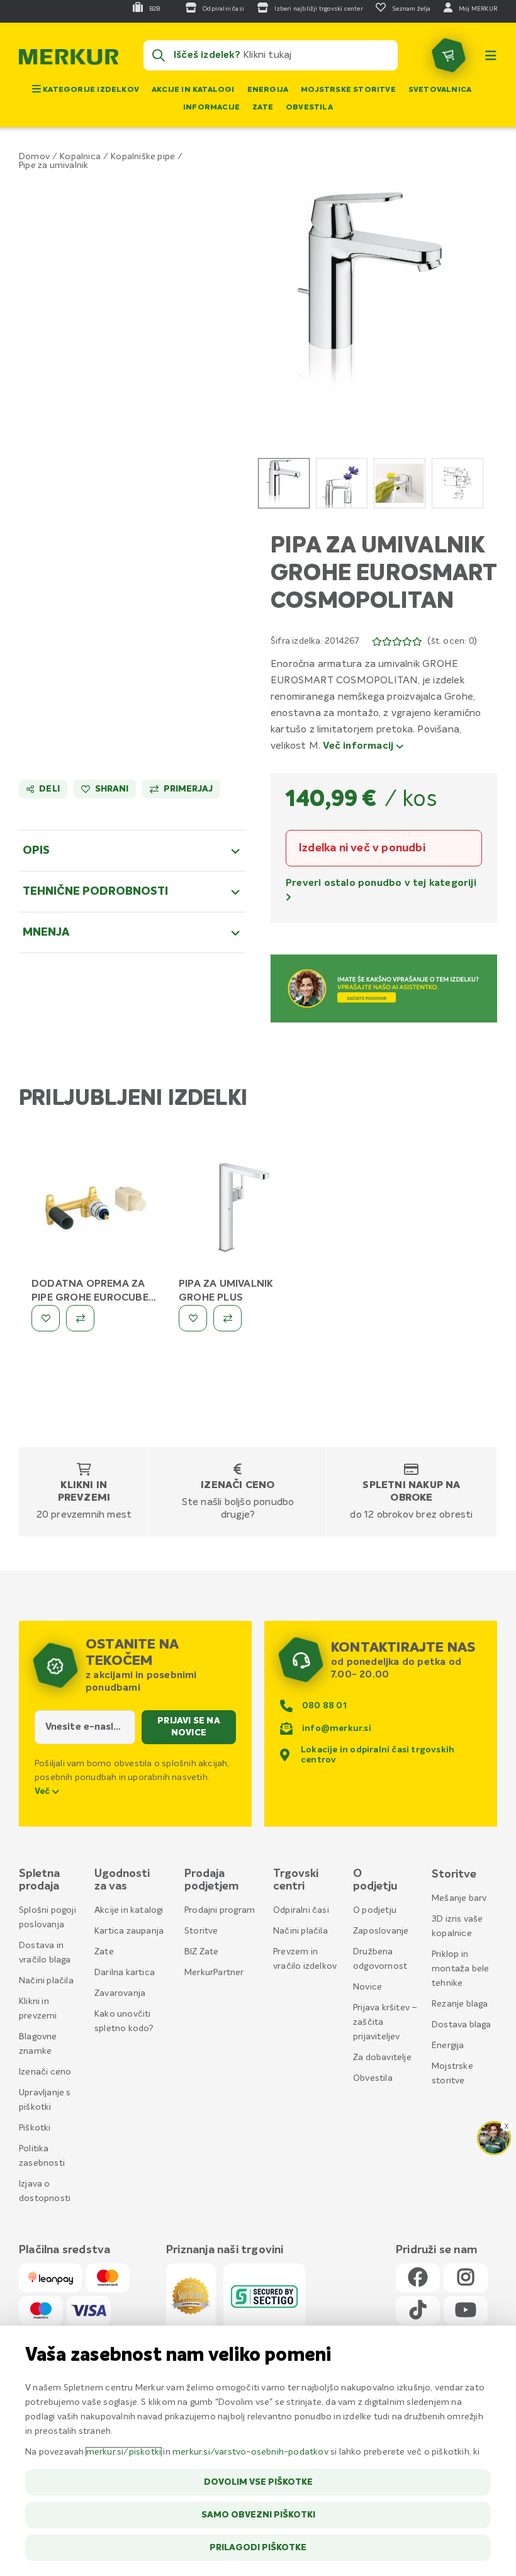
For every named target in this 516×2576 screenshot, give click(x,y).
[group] (284, 483)
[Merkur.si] (69, 60)
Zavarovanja (120, 1993)
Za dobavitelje (382, 2058)
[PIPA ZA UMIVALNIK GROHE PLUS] (243, 1211)
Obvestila (309, 108)
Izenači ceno (238, 1486)
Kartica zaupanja (129, 1931)
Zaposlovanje (381, 1931)
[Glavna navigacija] (491, 55)
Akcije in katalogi (193, 90)
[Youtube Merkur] (466, 2311)
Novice (367, 1987)
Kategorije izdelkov (90, 90)
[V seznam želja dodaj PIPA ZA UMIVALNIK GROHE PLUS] (193, 1318)
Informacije (211, 108)
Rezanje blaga (460, 2004)
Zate (263, 108)
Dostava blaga (462, 2025)
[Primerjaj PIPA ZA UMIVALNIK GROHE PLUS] (227, 1318)
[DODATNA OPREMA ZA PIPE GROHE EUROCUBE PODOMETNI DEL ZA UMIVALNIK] (96, 1211)
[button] (371, 294)
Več (43, 1791)
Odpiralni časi (301, 1910)
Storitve (201, 1931)
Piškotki (35, 2128)
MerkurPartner (214, 1973)
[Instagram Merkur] (466, 2278)
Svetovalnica (440, 90)
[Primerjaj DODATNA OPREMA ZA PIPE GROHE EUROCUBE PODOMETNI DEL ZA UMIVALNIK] (80, 1318)
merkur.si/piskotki (124, 2452)
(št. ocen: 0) (452, 641)
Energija (268, 90)
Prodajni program (220, 1910)
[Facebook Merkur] (418, 2278)
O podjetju (375, 1910)
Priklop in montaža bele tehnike (460, 1969)
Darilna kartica (125, 1973)
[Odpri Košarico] (449, 55)
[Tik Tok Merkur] (418, 2311)
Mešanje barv (459, 1898)
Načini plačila (46, 1981)
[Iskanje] (159, 55)
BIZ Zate (202, 1952)
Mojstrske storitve (348, 90)
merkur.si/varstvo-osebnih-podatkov (250, 2452)
